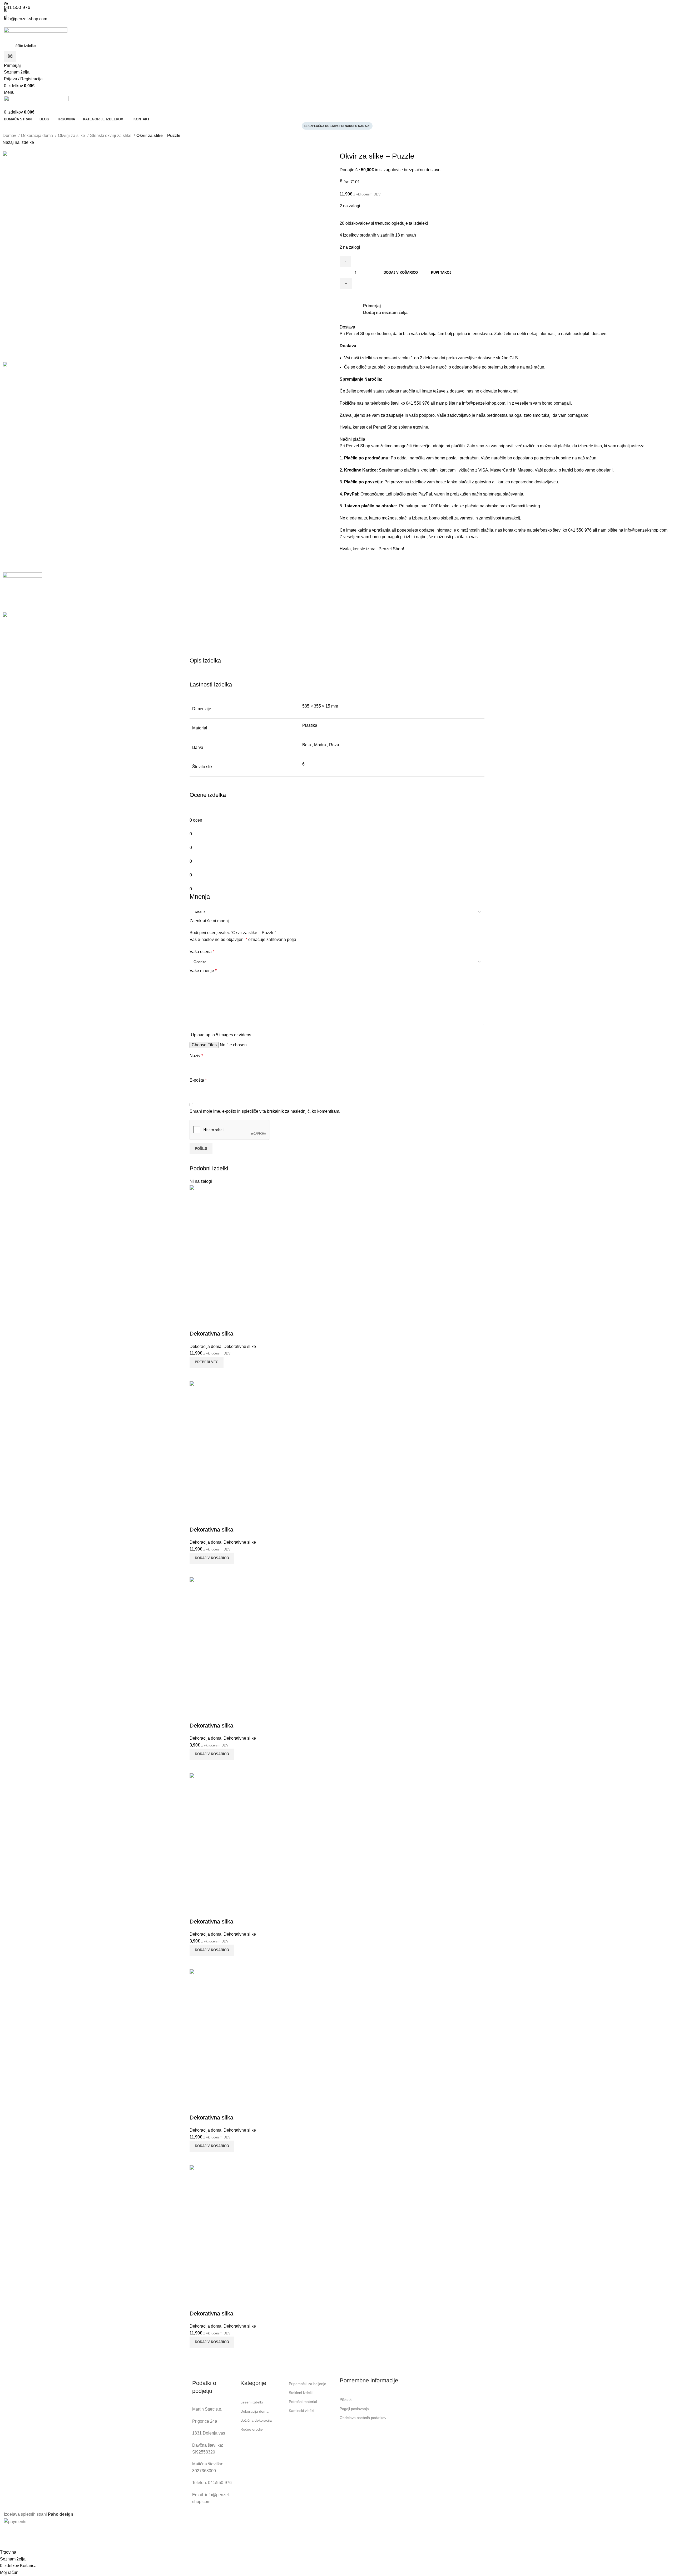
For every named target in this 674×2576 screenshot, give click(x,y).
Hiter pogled (209, 2354)
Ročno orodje (252, 2429)
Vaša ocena (202, 952)
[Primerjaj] (196, 2354)
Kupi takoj (441, 273)
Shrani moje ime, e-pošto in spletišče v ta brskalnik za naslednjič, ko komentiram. (265, 1111)
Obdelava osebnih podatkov (363, 2418)
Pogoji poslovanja (354, 2409)
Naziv (196, 1056)
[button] (212, 2342)
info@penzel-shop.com (484, 403)
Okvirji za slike (72, 136)
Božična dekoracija (256, 2420)
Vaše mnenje (203, 971)
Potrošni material (303, 2402)
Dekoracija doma (38, 136)
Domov (10, 136)
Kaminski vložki (301, 2411)
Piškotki (346, 2400)
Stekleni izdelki (301, 2393)
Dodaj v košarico (401, 273)
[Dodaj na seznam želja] (196, 2303)
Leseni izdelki (252, 2402)
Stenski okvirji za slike (111, 136)
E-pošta (198, 1080)
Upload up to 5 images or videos (221, 1035)
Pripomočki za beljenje (308, 2384)
